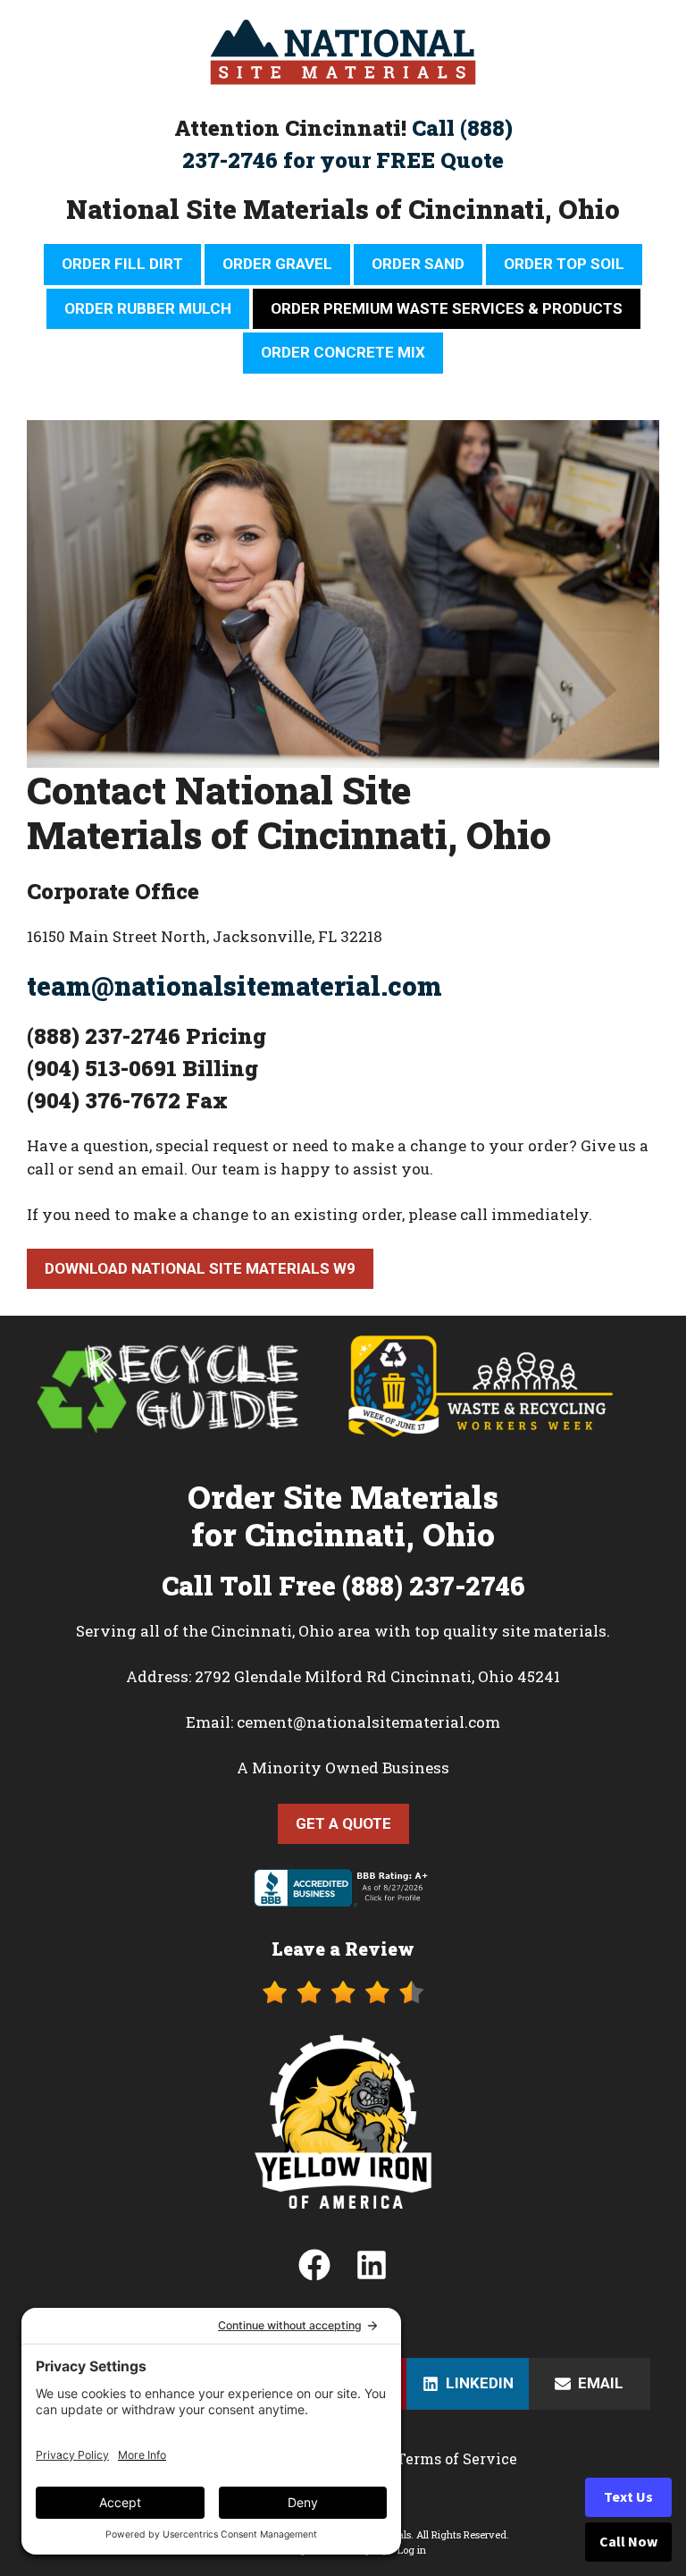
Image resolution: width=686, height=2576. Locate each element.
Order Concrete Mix (343, 352)
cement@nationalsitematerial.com (368, 1722)
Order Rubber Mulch (148, 308)
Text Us (628, 2497)
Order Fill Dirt (122, 264)
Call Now (628, 2542)
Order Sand (418, 264)
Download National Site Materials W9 (200, 1268)
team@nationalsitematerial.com (234, 986)
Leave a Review (343, 1949)
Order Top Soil (564, 264)
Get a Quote (343, 1823)
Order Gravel (277, 264)
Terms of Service (457, 2458)
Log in (412, 2550)
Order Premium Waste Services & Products (447, 308)
